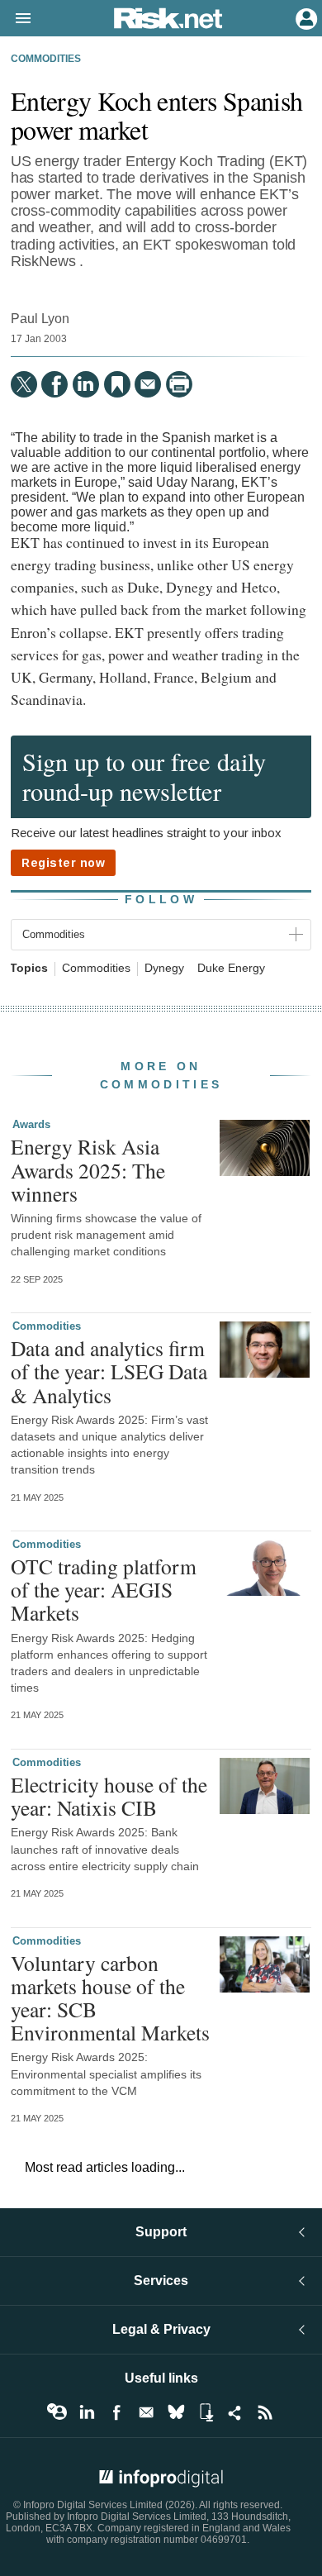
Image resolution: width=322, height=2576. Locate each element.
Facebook (116, 2412)
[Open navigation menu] (16, 19)
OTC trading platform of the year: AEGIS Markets (104, 1589)
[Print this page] (179, 384)
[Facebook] (54, 384)
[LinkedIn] (86, 384)
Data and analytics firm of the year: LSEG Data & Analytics (109, 1371)
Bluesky (176, 2412)
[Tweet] (24, 384)
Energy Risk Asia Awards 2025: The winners (88, 1169)
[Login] (305, 17)
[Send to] (148, 384)
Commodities (46, 59)
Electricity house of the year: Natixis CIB (109, 1796)
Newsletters (146, 2412)
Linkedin (87, 2412)
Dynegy (164, 968)
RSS (265, 2412)
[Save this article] (117, 384)
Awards (31, 1124)
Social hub (235, 2412)
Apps (206, 2412)
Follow (161, 899)
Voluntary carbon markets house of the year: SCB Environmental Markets (110, 1998)
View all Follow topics (57, 2412)
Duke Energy (231, 968)
